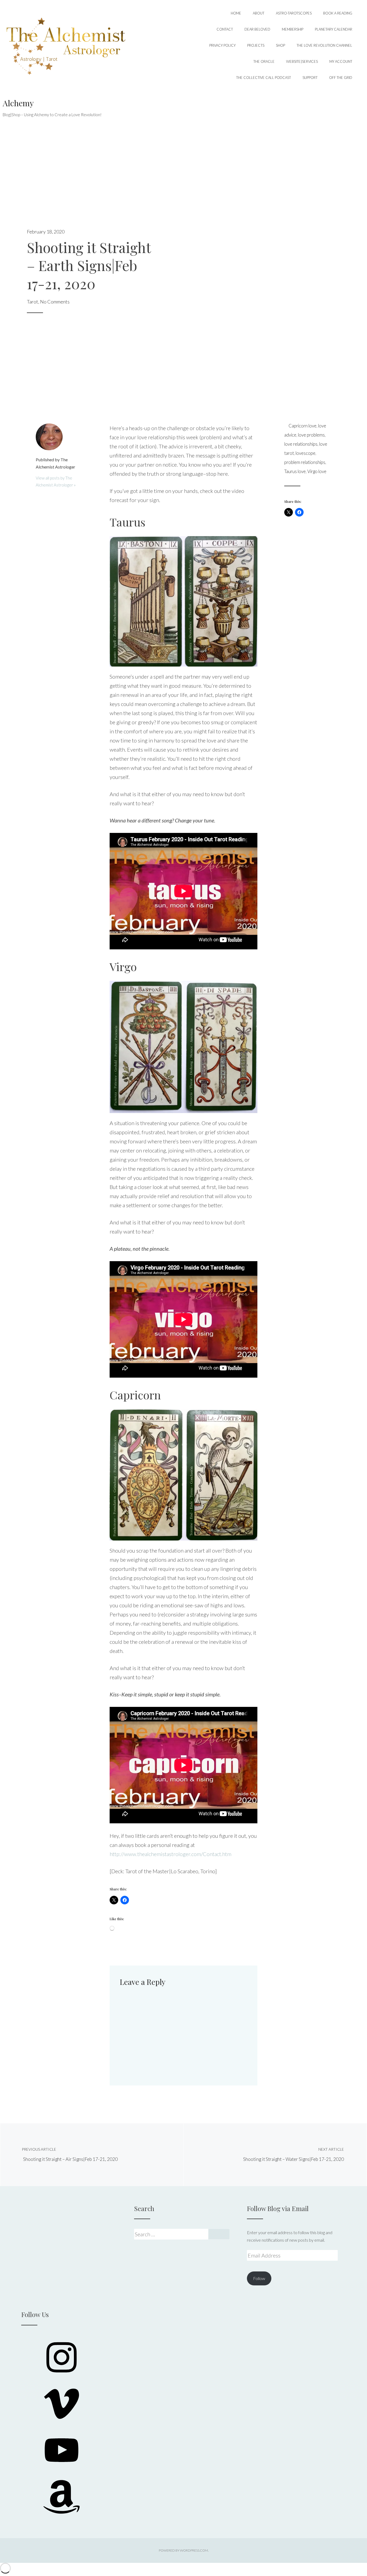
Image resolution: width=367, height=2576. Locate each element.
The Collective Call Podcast (264, 78)
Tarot (33, 302)
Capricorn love (303, 426)
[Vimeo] (62, 2422)
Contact (225, 29)
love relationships (301, 444)
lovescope (305, 453)
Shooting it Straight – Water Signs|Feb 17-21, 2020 (294, 2155)
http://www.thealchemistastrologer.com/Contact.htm (170, 1854)
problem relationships (305, 462)
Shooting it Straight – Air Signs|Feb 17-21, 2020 (70, 2155)
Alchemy (18, 103)
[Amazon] (62, 2515)
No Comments (55, 302)
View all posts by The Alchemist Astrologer (55, 481)
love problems (311, 435)
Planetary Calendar (334, 29)
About (259, 13)
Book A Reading (338, 13)
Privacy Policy (222, 45)
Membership (293, 29)
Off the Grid (341, 78)
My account (341, 61)
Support (310, 78)
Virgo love (317, 471)
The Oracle (264, 61)
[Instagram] (62, 2376)
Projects (256, 45)
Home (236, 13)
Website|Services (302, 61)
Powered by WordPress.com (183, 2550)
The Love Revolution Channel (324, 45)
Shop (280, 45)
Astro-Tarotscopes (294, 13)
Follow (259, 2278)
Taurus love (295, 471)
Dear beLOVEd (257, 29)
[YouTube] (62, 2469)
